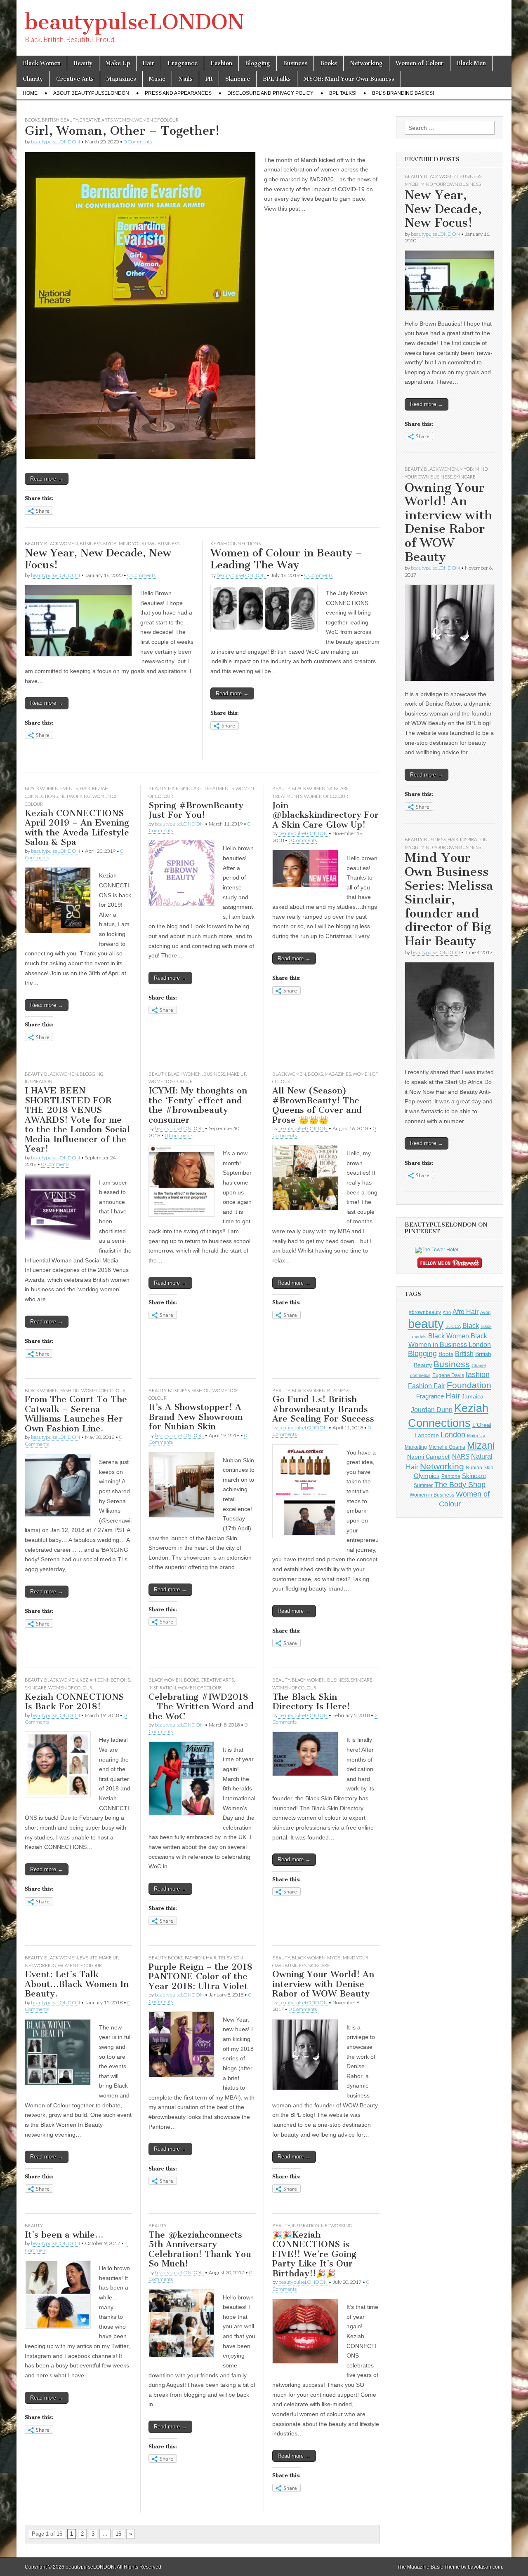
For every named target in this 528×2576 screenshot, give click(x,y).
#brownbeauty (425, 1312)
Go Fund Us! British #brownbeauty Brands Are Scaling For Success (323, 1409)
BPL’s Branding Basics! (403, 93)
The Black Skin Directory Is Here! (311, 1702)
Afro (447, 1312)
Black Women (42, 63)
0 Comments (138, 142)
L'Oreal (482, 1425)
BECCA (453, 1326)
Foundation (469, 1385)
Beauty (83, 63)
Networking (366, 63)
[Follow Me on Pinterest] (450, 1265)
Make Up (118, 63)
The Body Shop (460, 1485)
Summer (423, 1485)
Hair (149, 63)
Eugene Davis (448, 1375)
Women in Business (432, 1495)
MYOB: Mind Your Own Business (349, 79)
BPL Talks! (343, 93)
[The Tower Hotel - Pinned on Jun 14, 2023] (437, 1250)
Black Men (471, 63)
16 (118, 2534)
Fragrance (183, 63)
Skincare (238, 79)
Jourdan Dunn (432, 1410)
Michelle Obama (447, 1447)
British (464, 1354)
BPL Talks (277, 79)
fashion (478, 1375)
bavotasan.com (485, 2567)
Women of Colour (420, 63)
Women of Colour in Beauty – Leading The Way (286, 559)
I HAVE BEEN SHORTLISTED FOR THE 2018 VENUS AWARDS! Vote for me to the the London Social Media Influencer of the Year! (77, 1119)
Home (30, 93)
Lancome (427, 1435)
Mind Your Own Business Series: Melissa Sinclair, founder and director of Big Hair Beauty (449, 899)
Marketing (416, 1447)
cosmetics (420, 1375)
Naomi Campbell (429, 1457)
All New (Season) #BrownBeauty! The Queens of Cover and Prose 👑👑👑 (317, 1105)
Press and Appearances (178, 93)
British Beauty (60, 120)
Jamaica (473, 1396)
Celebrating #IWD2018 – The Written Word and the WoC (201, 1706)
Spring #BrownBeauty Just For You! (196, 810)
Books (329, 63)
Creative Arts (75, 79)
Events (69, 788)
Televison (231, 1958)
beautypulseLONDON (134, 22)
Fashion (221, 63)
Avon (485, 1312)
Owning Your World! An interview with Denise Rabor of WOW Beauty (323, 1984)
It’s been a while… (64, 2235)
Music (157, 79)
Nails (185, 79)
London (453, 1435)
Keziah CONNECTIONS (236, 543)
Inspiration (39, 1081)
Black (471, 1326)
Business (295, 63)
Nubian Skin (480, 1468)
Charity (33, 79)
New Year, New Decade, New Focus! (98, 559)
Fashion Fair (427, 1386)
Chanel (478, 1365)
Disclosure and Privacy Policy (270, 93)
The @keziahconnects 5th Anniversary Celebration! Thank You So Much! (200, 2249)
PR (209, 79)
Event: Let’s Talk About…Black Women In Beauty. (77, 1984)
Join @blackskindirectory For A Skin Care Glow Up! (325, 815)
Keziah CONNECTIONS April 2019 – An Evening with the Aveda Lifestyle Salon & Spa (77, 828)
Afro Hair (466, 1311)
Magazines (121, 79)
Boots (446, 1354)
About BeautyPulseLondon (91, 93)
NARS (461, 1456)
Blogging (258, 63)
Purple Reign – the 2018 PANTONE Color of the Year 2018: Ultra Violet (200, 1976)
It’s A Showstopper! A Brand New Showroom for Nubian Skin (196, 1417)
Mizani (481, 1445)
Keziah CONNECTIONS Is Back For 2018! (74, 1702)
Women (124, 120)
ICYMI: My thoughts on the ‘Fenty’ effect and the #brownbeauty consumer (198, 1105)
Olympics (427, 1476)
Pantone (451, 1476)
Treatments (219, 788)
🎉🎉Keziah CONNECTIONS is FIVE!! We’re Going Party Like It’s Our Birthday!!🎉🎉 (314, 2254)
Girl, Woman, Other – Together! (122, 131)
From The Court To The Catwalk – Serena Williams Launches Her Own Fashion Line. (76, 1414)
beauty (426, 1324)
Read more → (47, 479)
